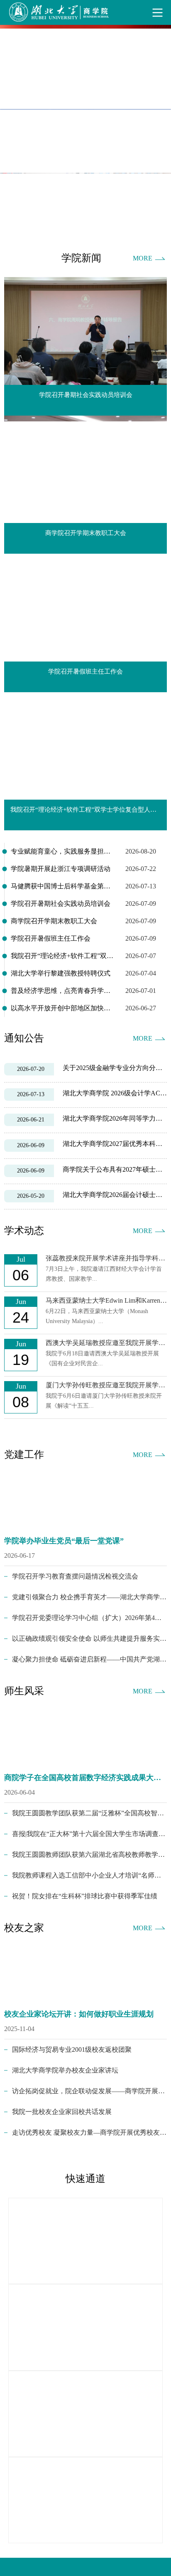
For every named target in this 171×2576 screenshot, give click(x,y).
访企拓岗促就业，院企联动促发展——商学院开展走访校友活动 (89, 2091)
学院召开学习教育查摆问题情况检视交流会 (75, 1576)
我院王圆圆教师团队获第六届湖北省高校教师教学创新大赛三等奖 (89, 1855)
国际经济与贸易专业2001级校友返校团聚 (72, 2049)
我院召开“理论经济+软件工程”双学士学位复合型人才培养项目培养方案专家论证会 (62, 956)
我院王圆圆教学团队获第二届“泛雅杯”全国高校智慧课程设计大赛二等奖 (89, 1813)
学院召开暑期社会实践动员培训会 (61, 904)
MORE (143, 258)
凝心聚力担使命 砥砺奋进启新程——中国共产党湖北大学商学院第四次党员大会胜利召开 (89, 1659)
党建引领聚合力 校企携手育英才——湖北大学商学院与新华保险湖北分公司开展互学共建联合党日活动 (89, 1597)
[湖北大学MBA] (85, 2241)
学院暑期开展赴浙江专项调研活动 (61, 869)
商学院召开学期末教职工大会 (54, 921)
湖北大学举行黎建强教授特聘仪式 (61, 973)
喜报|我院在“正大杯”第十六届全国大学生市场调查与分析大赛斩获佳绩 (89, 1834)
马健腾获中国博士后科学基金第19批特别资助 (62, 886)
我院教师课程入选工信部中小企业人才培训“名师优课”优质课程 (89, 1875)
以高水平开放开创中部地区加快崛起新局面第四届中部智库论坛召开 (62, 1008)
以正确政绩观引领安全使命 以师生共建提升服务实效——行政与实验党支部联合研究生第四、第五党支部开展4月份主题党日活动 (89, 1638)
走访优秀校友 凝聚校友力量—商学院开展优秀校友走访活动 (89, 2132)
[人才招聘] (85, 2414)
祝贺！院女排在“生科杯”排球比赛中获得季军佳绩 (85, 1896)
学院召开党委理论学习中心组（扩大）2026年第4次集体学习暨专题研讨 (89, 1618)
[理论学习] (85, 2327)
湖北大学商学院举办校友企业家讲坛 (65, 2070)
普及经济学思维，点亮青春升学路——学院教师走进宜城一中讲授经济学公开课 (62, 991)
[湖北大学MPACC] (85, 2500)
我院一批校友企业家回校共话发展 (62, 2112)
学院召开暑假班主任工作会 (51, 938)
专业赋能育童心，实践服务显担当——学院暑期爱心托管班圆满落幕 (62, 851)
